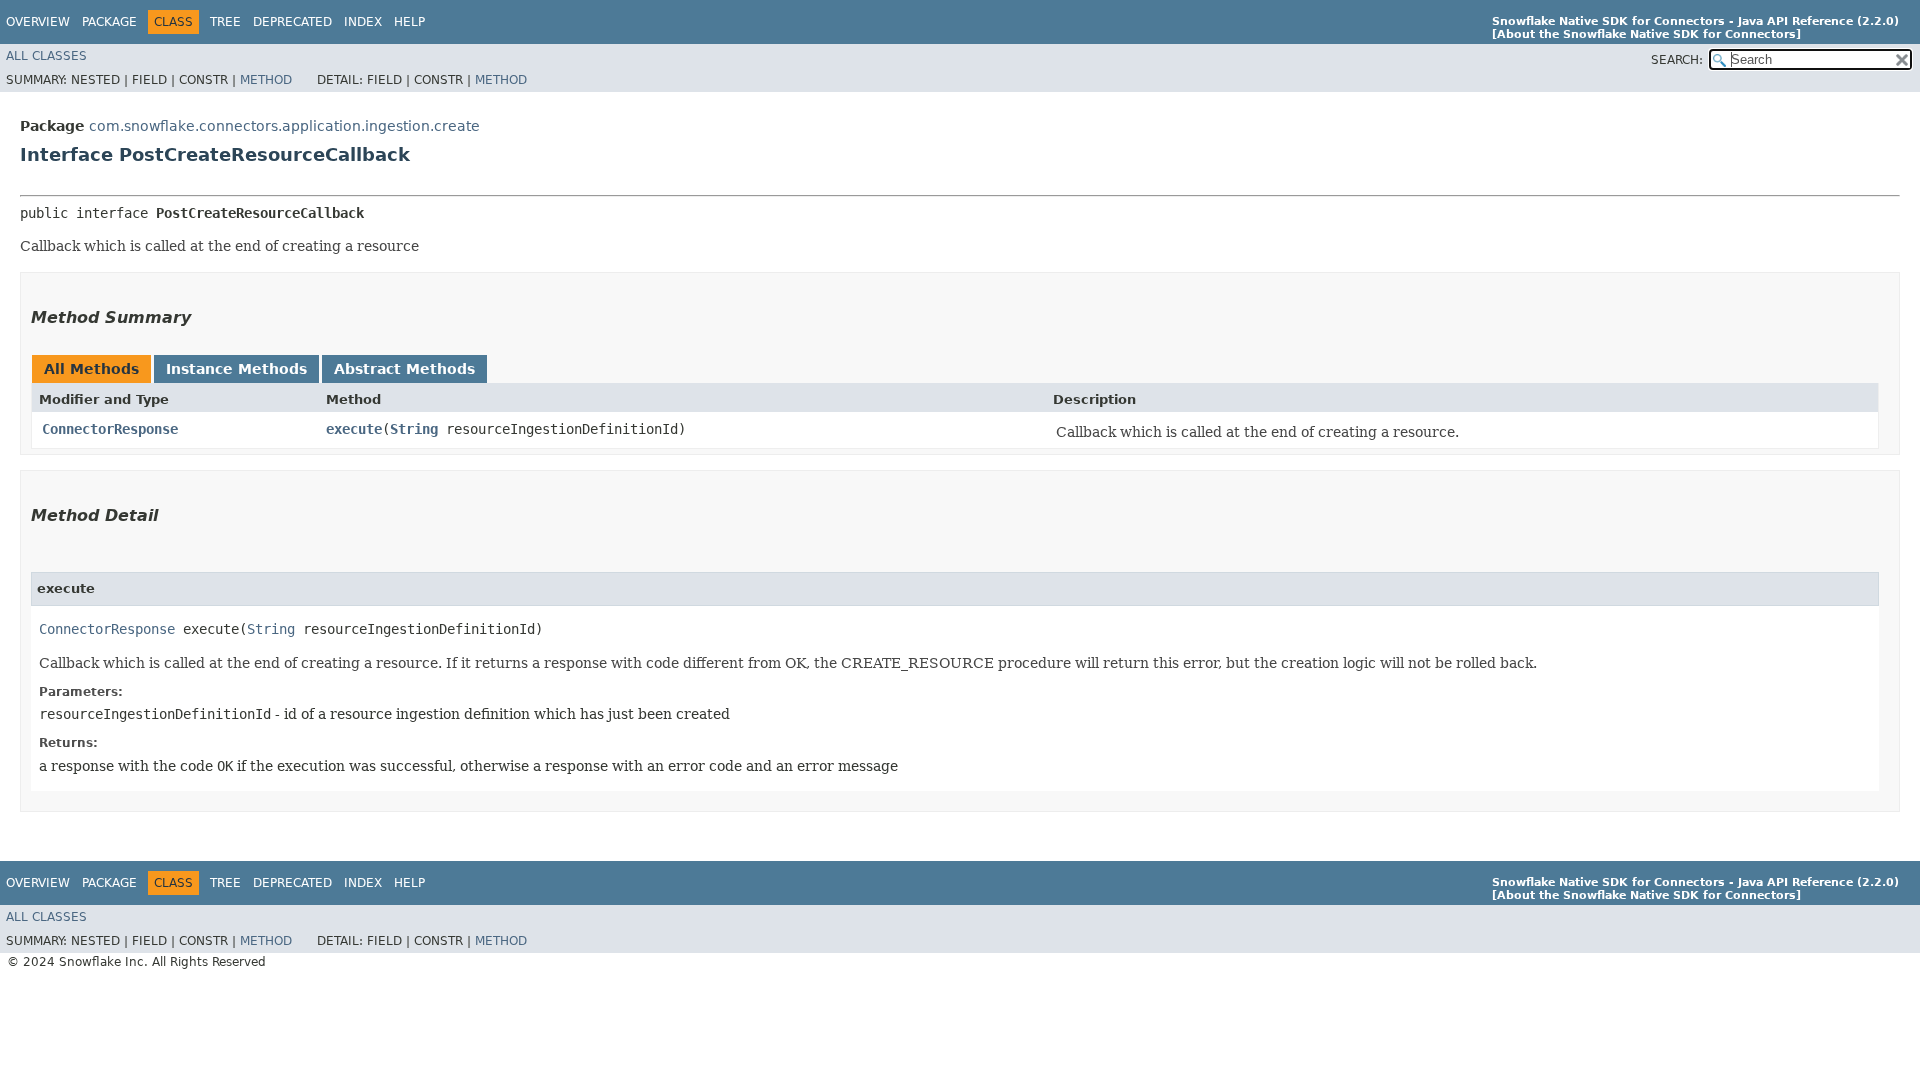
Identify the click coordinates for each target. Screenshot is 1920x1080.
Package (109, 22)
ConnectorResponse (110, 429)
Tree (225, 22)
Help (409, 22)
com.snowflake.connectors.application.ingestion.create (284, 126)
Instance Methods (236, 369)
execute (354, 429)
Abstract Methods (404, 369)
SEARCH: (1677, 60)
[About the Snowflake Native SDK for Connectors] (1646, 34)
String (414, 429)
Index (363, 22)
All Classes (46, 56)
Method (266, 80)
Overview (38, 22)
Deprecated (292, 22)
